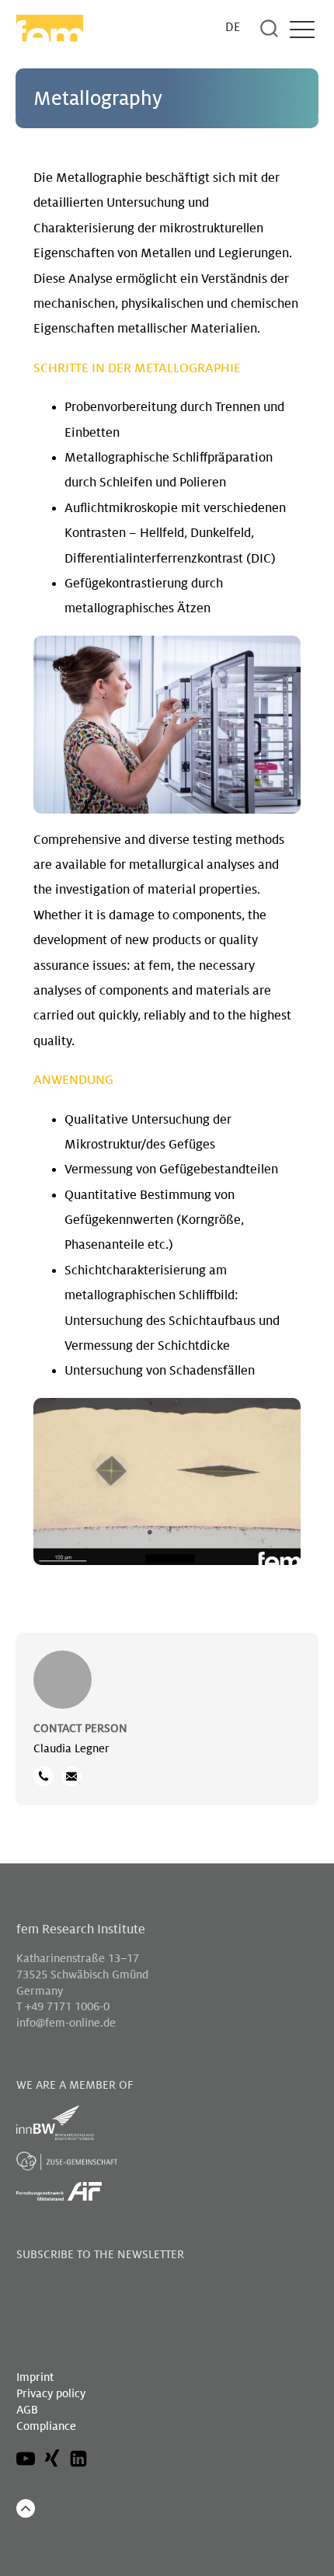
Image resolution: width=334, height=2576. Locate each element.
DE (233, 28)
